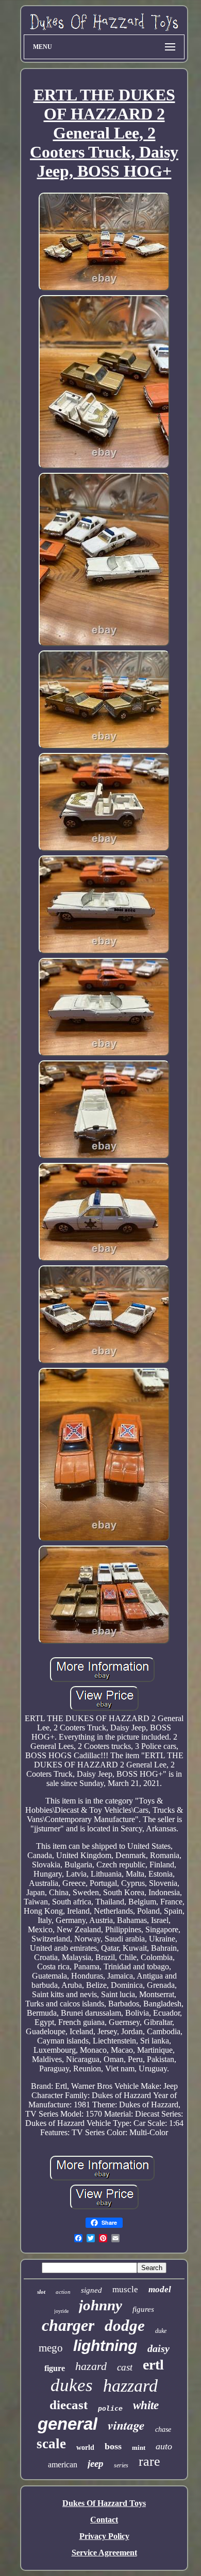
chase (163, 2429)
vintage (126, 2425)
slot (41, 2292)
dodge (125, 2325)
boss (113, 2446)
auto (164, 2446)
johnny (100, 2305)
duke (161, 2331)
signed (91, 2290)
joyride (61, 2311)
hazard (91, 2366)
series (121, 2465)
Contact (104, 2520)
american (63, 2465)
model (160, 2289)
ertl (153, 2365)
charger (68, 2325)
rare (149, 2461)
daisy (158, 2348)
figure (55, 2368)
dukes (72, 2385)
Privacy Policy (104, 2536)
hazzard (130, 2386)
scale (51, 2444)
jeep (96, 2463)
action (63, 2292)
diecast (69, 2405)
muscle (125, 2289)
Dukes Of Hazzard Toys (104, 2503)
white (146, 2405)
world (85, 2448)
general (68, 2424)
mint (139, 2448)
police (110, 2408)
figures (143, 2309)
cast (125, 2367)
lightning (105, 2346)
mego (51, 2348)
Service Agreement (104, 2553)
